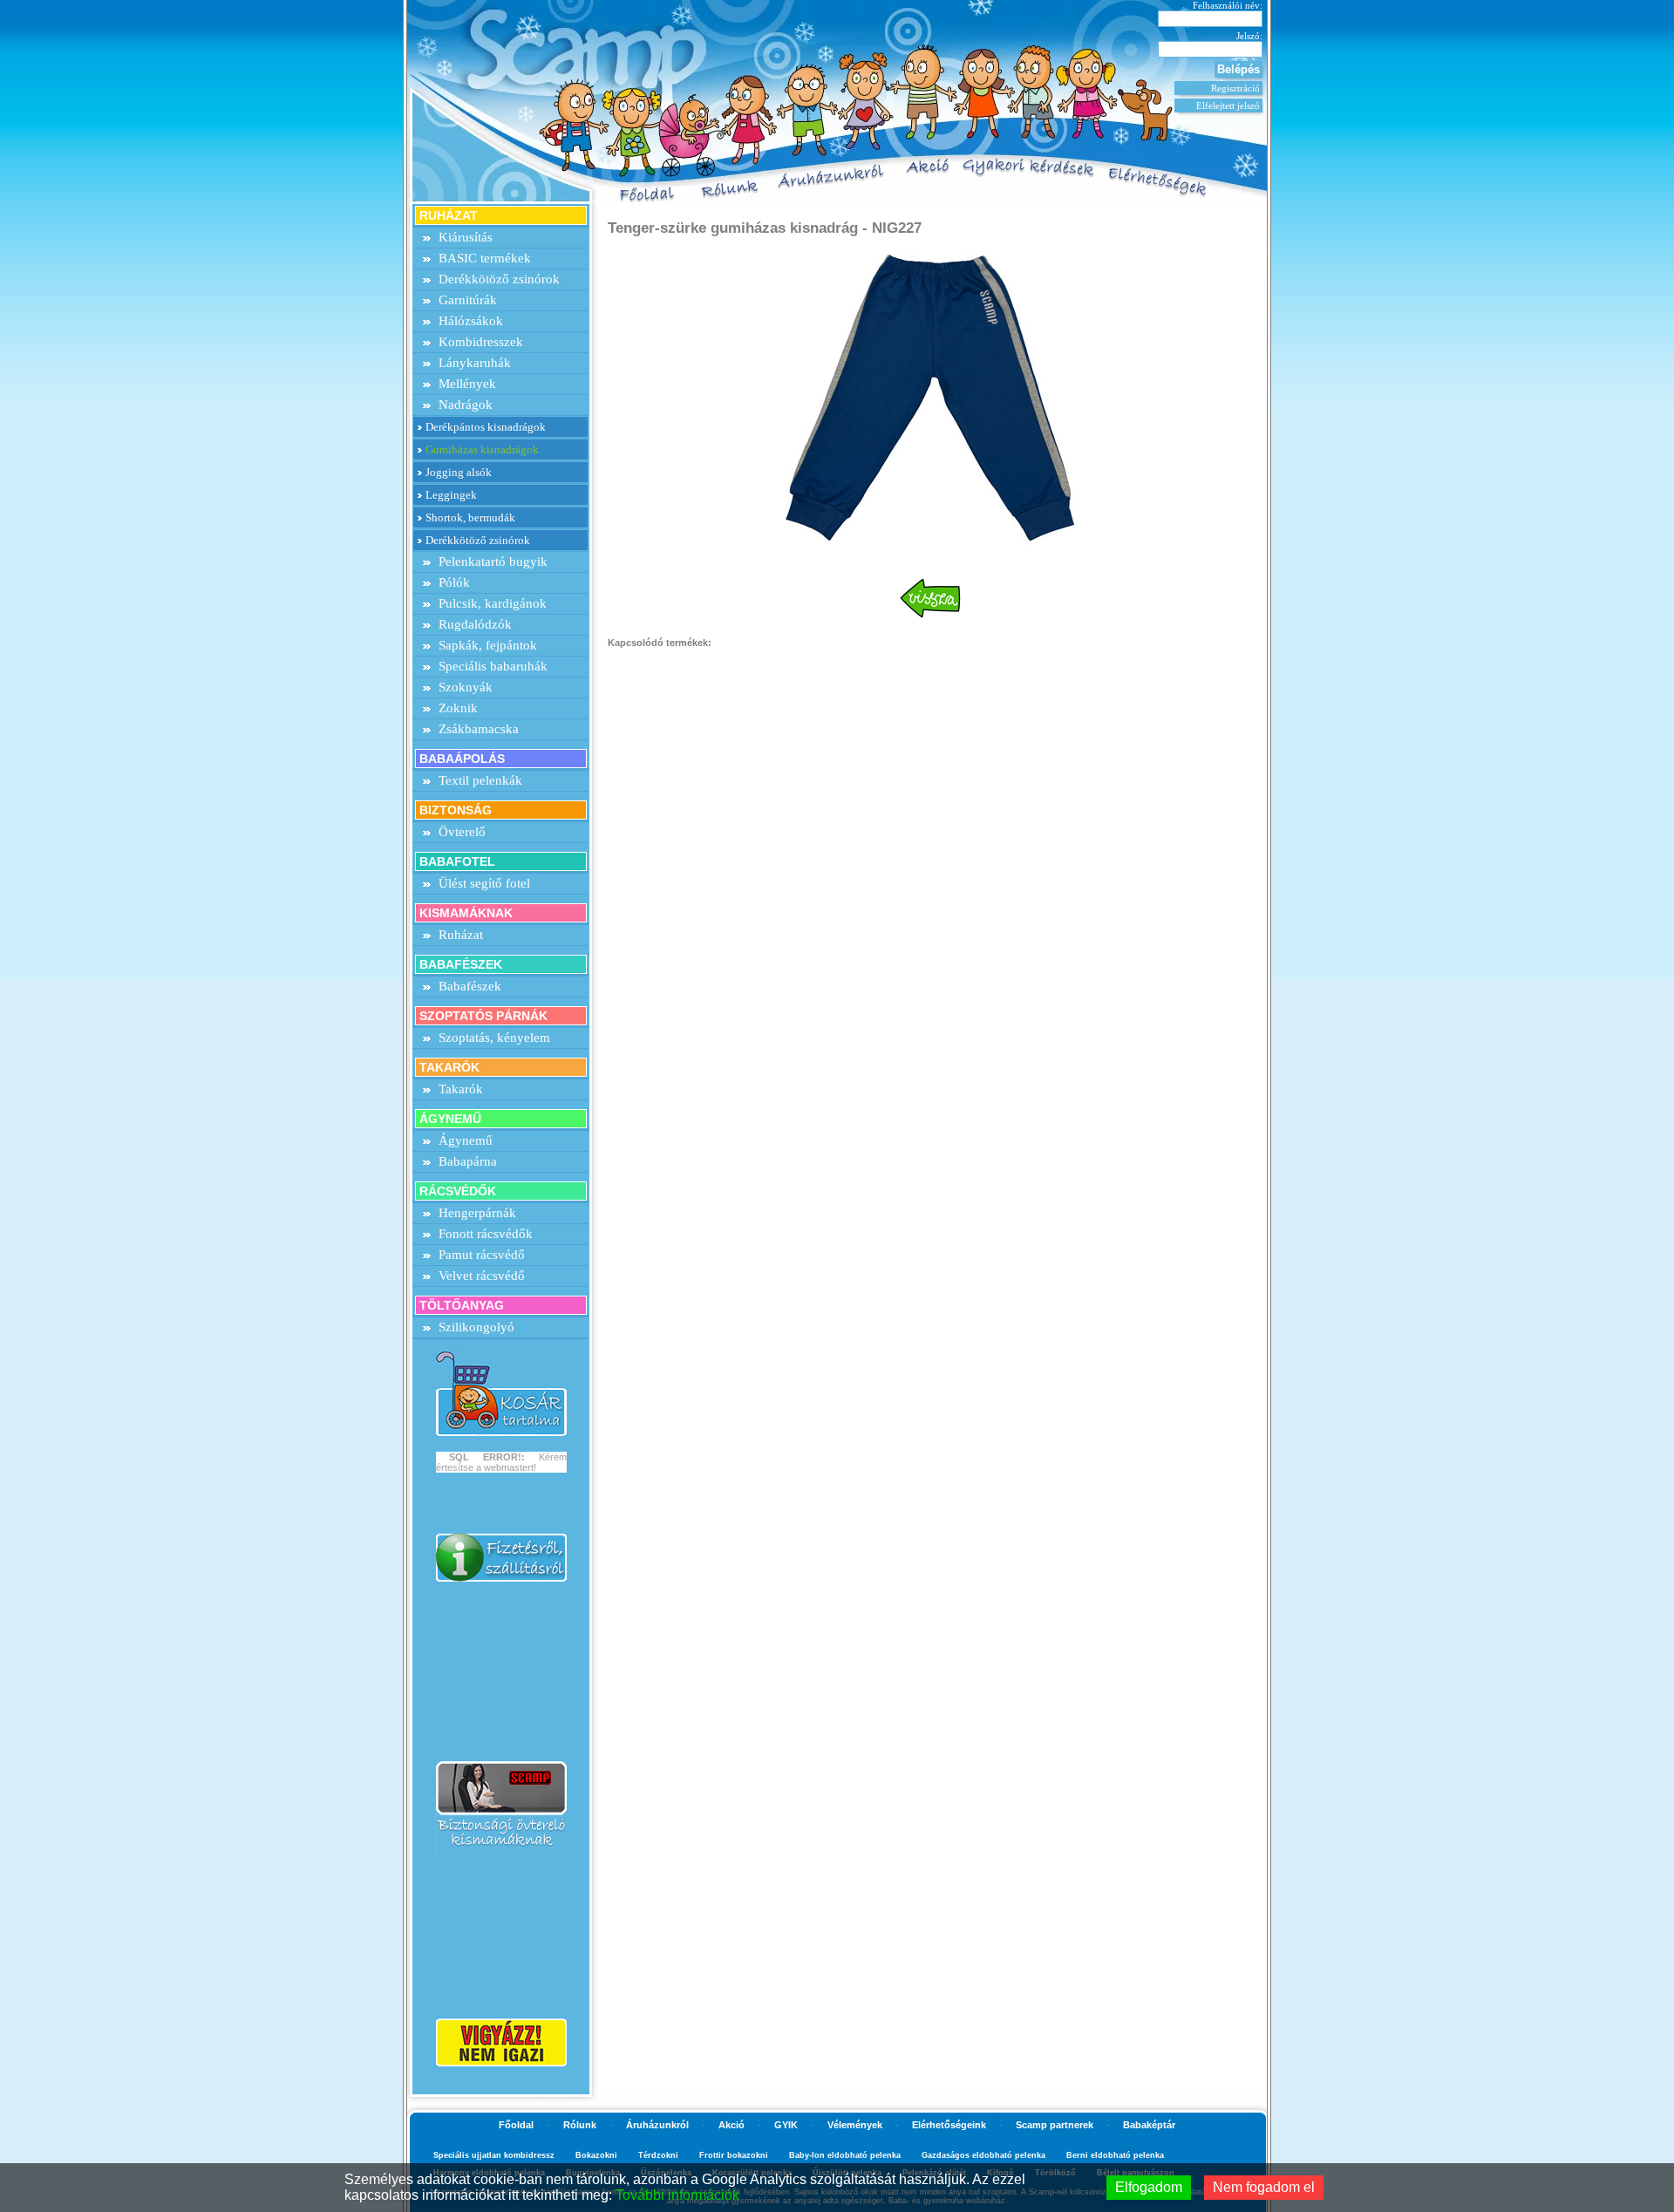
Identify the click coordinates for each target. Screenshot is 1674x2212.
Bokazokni (596, 2155)
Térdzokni (658, 2155)
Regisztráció (1235, 88)
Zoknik (458, 708)
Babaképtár (1149, 2125)
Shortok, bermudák (470, 517)
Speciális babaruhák (493, 666)
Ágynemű (466, 1140)
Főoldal (516, 2125)
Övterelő (462, 832)
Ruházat (461, 935)
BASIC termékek (485, 258)
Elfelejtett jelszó (1228, 105)
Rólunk (580, 2125)
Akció (732, 2125)
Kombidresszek (481, 342)
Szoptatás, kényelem (494, 1038)
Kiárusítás (466, 237)
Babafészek (470, 986)
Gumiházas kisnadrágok (482, 449)
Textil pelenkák (480, 780)
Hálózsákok (471, 321)
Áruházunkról (657, 2125)
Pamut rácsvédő (482, 1255)
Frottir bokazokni (734, 2155)
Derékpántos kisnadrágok (486, 427)
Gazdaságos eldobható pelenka (983, 2155)
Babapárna (468, 1161)
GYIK (786, 2125)
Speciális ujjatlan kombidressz (494, 2155)
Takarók (461, 1089)
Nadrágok (466, 405)
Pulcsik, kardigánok (493, 603)
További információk (677, 2195)
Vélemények (855, 2125)
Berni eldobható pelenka (1115, 2155)
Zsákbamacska (479, 729)
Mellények (467, 384)
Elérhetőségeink (949, 2125)
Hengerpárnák (477, 1213)
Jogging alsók (459, 472)
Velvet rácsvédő (482, 1276)
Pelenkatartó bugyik (493, 562)
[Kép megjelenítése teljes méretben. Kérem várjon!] (930, 398)
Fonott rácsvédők (486, 1234)
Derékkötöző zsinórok (499, 279)
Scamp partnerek (1055, 2125)
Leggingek (451, 495)
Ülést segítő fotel (484, 883)
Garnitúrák (468, 300)
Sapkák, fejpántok (488, 645)
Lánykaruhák (475, 363)
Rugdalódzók (475, 624)
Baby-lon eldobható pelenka (845, 2155)
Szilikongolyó (476, 1327)
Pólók (454, 582)
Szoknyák (466, 687)
